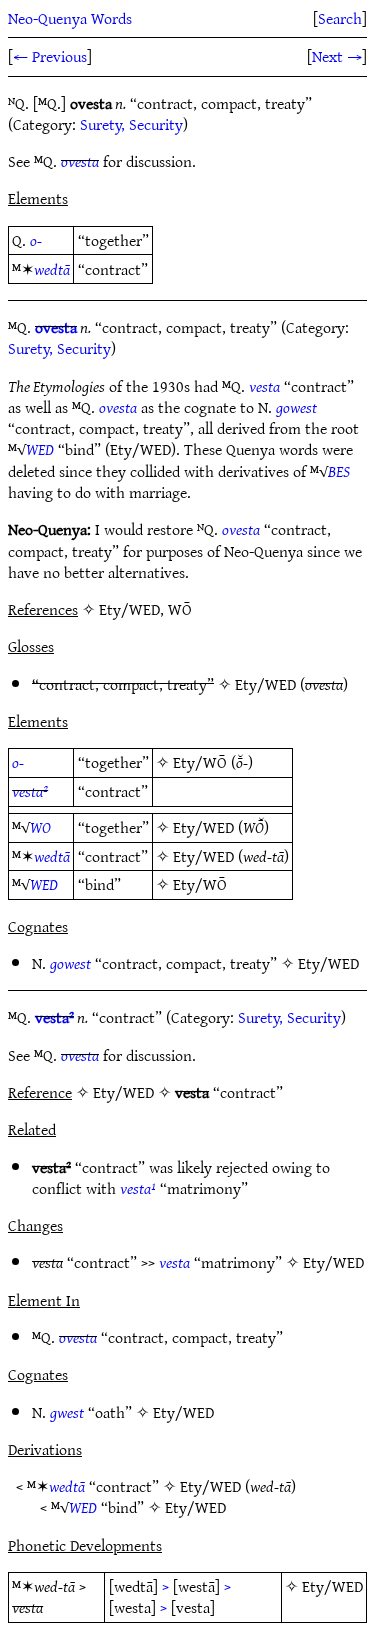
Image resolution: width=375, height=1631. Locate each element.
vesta (264, 386)
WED (40, 449)
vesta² (30, 791)
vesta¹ (138, 1188)
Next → (337, 56)
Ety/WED (265, 684)
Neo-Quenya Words (70, 18)
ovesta (80, 161)
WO (40, 827)
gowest (296, 407)
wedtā (52, 269)
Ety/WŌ (200, 762)
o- (36, 240)
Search (340, 18)
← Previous (50, 56)
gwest (67, 1412)
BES (339, 471)
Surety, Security (131, 124)
